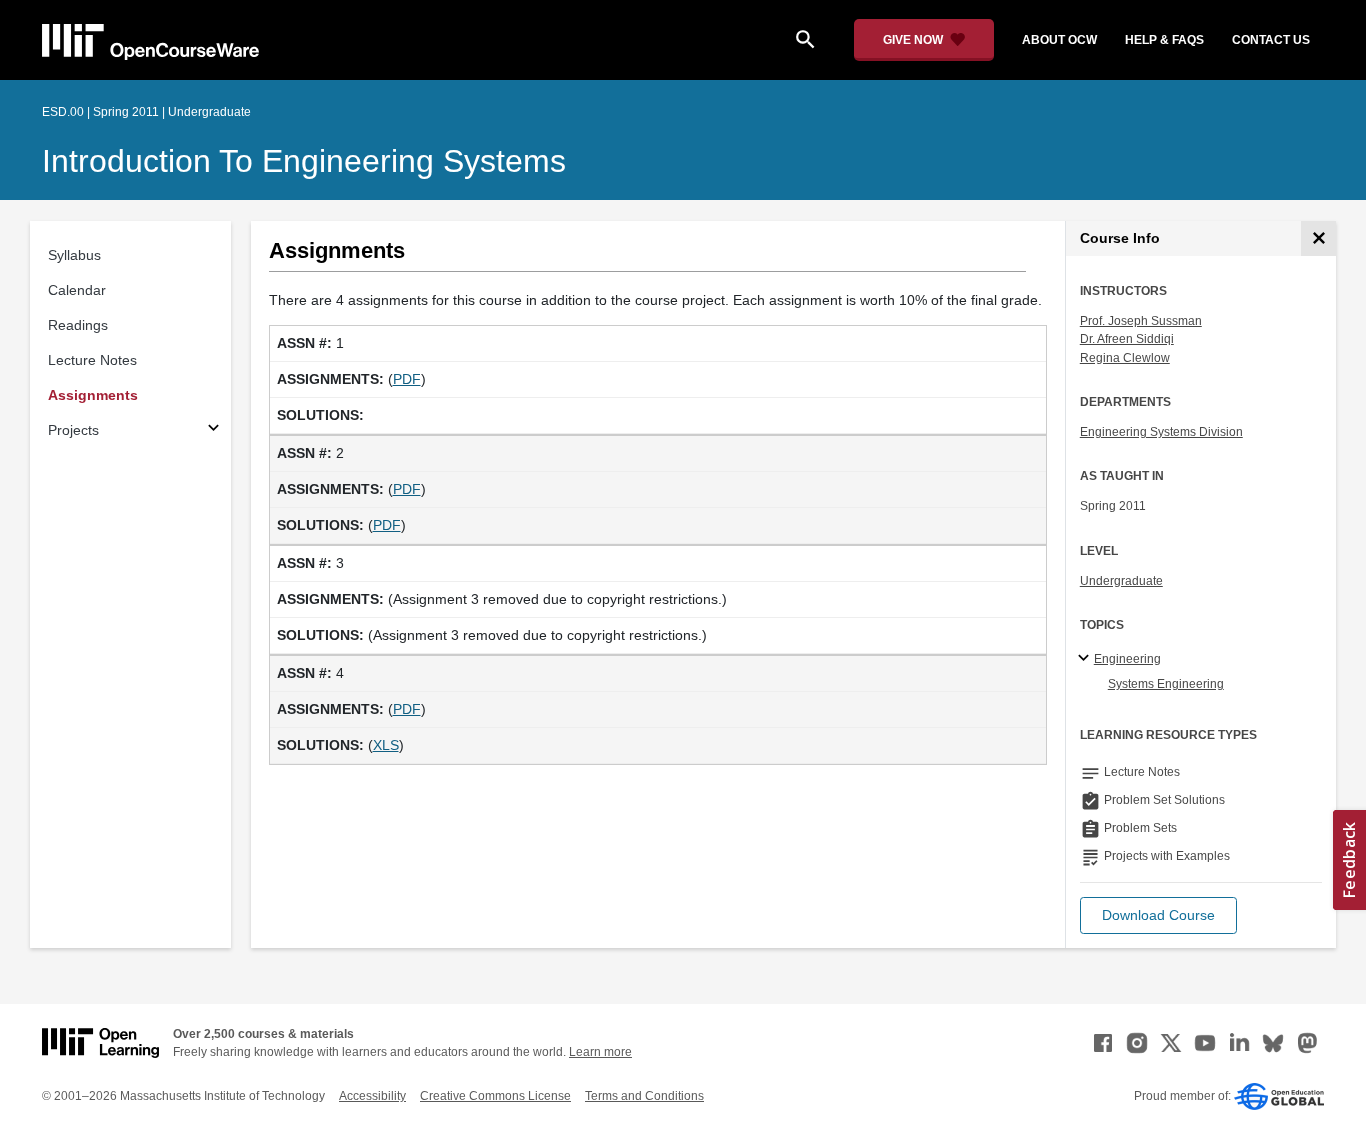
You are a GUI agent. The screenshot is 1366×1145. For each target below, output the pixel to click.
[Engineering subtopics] (1086, 659)
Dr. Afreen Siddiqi (1127, 339)
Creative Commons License (495, 1096)
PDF (407, 379)
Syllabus (74, 255)
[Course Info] (1318, 238)
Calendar (77, 290)
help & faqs (1164, 40)
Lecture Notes (92, 360)
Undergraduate (1121, 581)
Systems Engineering (1166, 684)
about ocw (1059, 40)
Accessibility (372, 1096)
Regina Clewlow (1125, 358)
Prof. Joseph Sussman (1141, 321)
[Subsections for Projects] (213, 430)
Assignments (93, 395)
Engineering (1127, 659)
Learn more (600, 1052)
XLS (386, 745)
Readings (78, 325)
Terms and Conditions (644, 1096)
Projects (73, 430)
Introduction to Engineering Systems (304, 161)
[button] (1158, 915)
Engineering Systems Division (1161, 432)
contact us (1271, 40)
